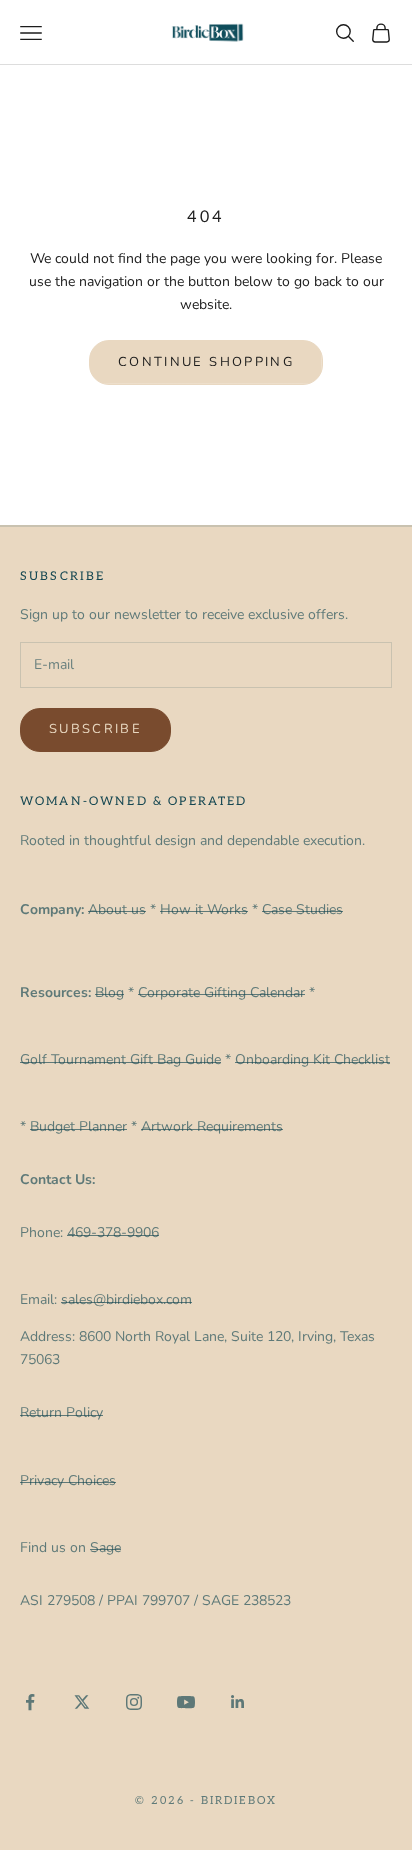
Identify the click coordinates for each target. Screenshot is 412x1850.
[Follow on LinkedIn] (238, 1702)
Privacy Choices (68, 1480)
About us (117, 909)
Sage (105, 1547)
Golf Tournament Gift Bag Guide (120, 1059)
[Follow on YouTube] (186, 1702)
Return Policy (61, 1412)
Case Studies (302, 909)
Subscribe (95, 729)
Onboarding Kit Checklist (312, 1059)
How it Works (204, 909)
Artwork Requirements (212, 1126)
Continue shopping (206, 362)
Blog (109, 992)
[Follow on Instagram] (134, 1702)
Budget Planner (78, 1126)
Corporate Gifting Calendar (221, 992)
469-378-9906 (113, 1232)
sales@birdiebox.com (126, 1299)
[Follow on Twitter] (82, 1702)
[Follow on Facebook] (30, 1702)
